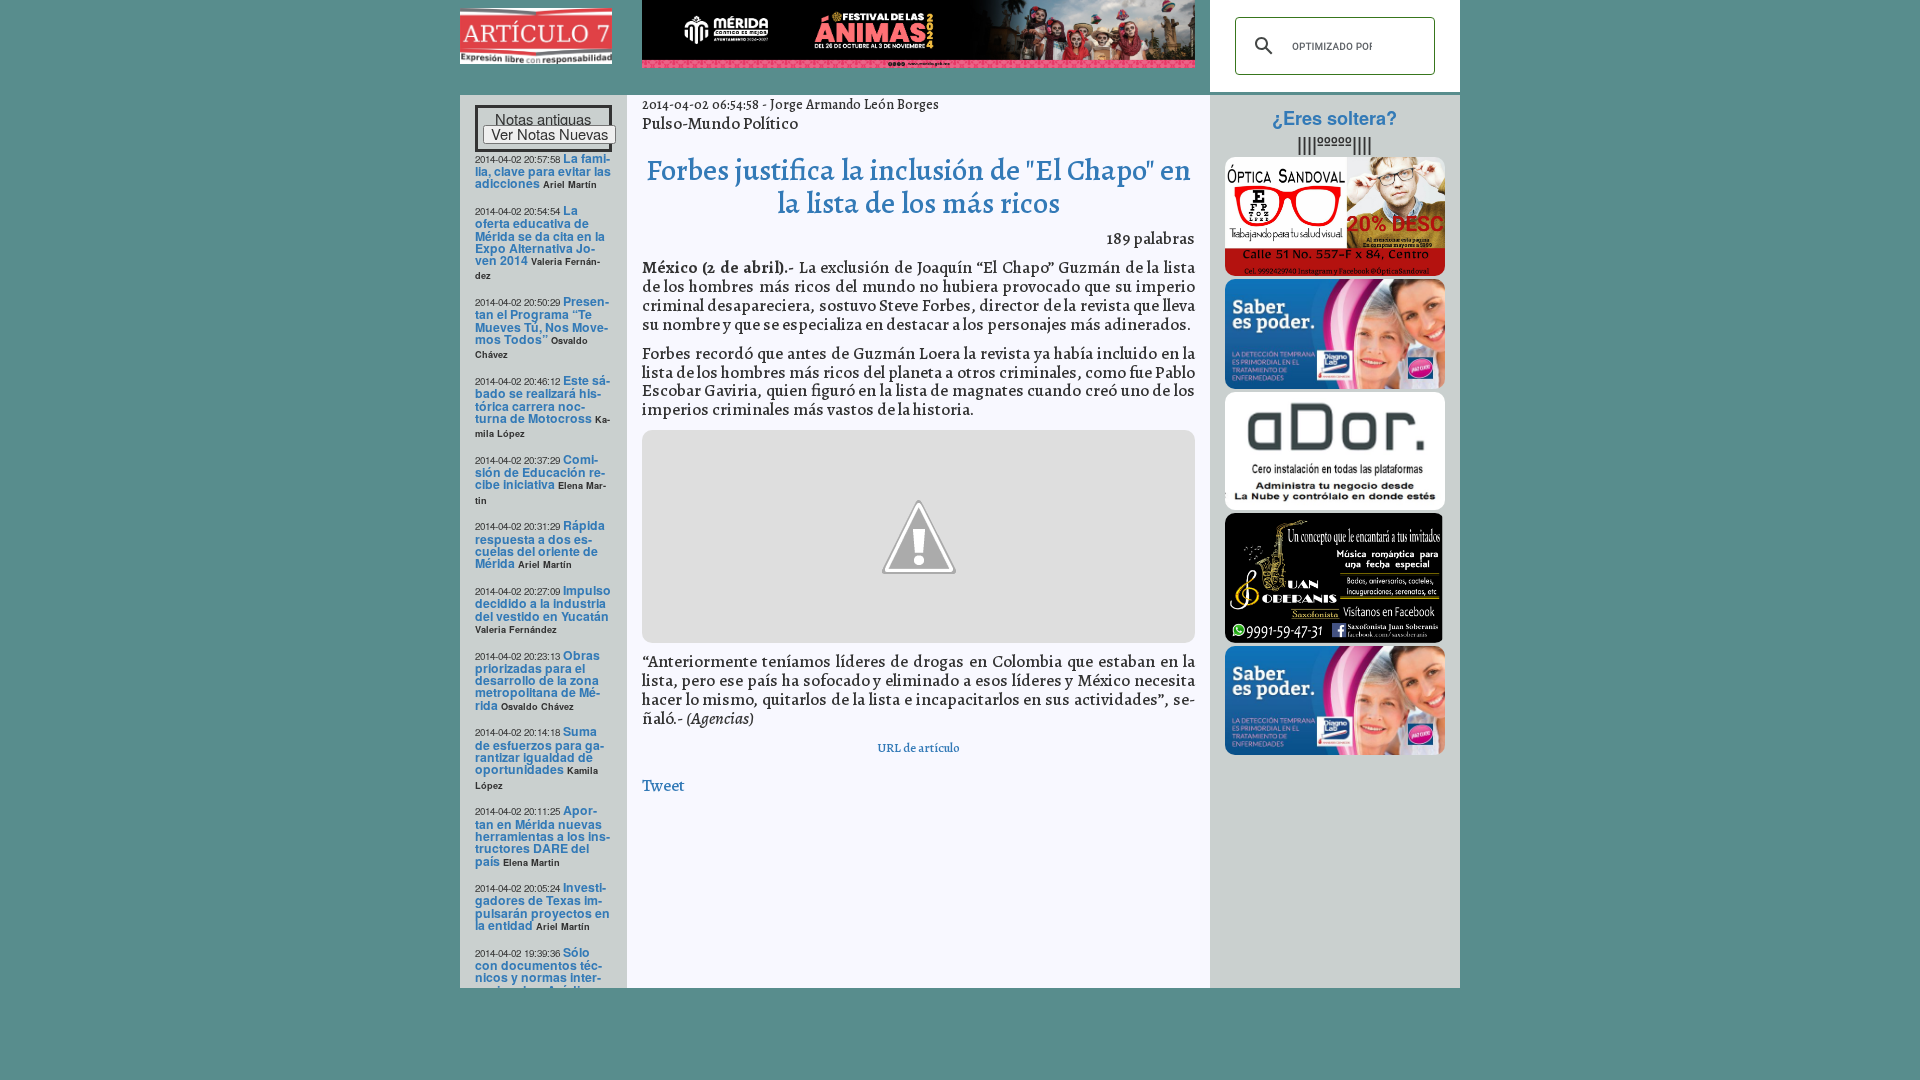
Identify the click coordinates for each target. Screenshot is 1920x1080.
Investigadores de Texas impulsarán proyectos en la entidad (542, 906)
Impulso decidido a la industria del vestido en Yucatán (543, 603)
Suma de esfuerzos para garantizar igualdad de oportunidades (539, 750)
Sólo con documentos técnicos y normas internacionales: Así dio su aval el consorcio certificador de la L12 (542, 983)
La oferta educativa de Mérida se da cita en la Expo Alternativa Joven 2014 (540, 235)
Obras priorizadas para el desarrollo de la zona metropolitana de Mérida (537, 680)
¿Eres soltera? (1334, 118)
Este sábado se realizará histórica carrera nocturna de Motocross (542, 399)
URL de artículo (918, 747)
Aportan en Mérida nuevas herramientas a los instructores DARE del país (542, 835)
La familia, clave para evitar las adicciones (543, 171)
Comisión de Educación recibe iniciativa (540, 472)
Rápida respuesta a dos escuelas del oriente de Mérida (540, 544)
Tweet (663, 785)
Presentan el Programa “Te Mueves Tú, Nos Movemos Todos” (542, 320)
